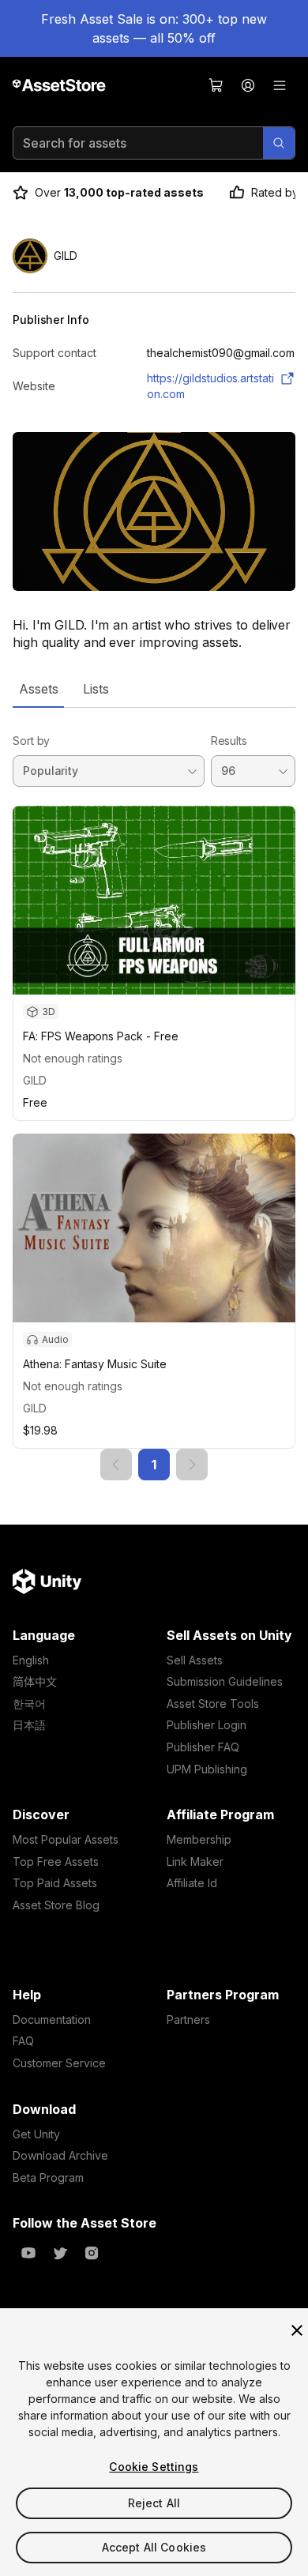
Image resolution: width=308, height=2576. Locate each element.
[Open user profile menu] (248, 85)
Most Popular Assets (66, 1839)
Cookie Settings (154, 2467)
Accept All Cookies (154, 2547)
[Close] (297, 2330)
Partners (188, 2019)
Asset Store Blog (56, 1905)
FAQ (23, 2041)
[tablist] (154, 689)
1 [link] (154, 1465)
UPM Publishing (207, 1769)
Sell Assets (195, 1660)
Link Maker (195, 1861)
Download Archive (60, 2155)
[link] (116, 1465)
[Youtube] (28, 2253)
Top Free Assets (56, 1861)
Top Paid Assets (55, 1883)
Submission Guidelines (225, 1681)
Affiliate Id (192, 1883)
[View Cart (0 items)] (216, 85)
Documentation (52, 2019)
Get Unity (36, 2134)
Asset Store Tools (213, 1704)
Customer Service (59, 2063)
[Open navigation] (280, 85)
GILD (35, 1080)
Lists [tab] (96, 689)
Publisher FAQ (203, 1747)
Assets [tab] (38, 689)
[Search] (279, 143)
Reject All (154, 2503)
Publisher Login (207, 1725)
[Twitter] (60, 2253)
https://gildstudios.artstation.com (210, 386)
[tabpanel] (154, 1094)
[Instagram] (92, 2253)
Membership (199, 1839)
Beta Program (48, 2177)
